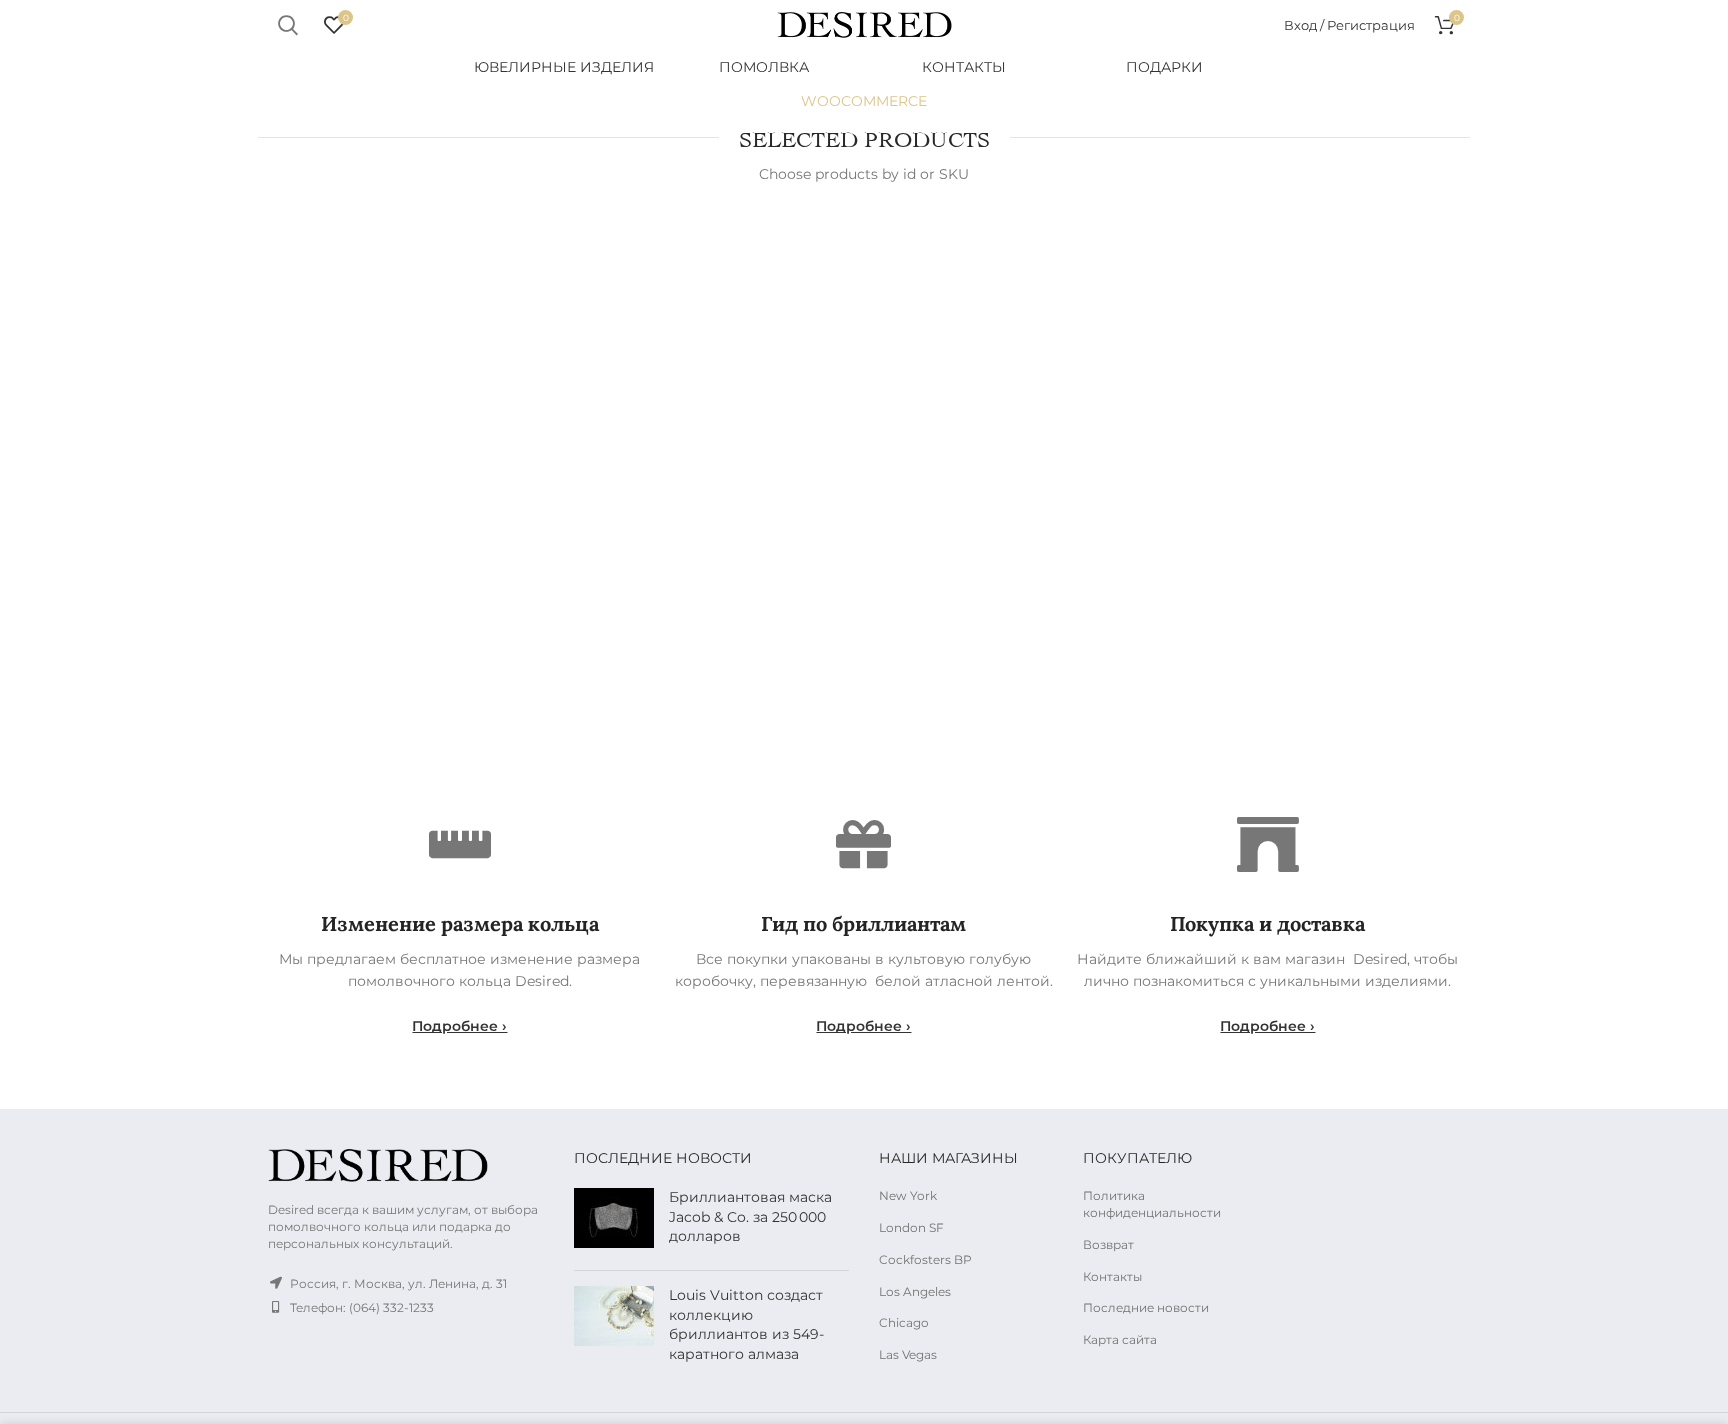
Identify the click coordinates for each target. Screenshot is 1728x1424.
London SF (911, 1227)
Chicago (904, 1322)
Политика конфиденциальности (1152, 1204)
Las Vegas (908, 1354)
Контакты (1112, 1276)
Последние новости (1146, 1307)
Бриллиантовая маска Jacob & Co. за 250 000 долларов (750, 1216)
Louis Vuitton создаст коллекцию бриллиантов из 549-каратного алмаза (746, 1324)
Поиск (287, 25)
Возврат (1108, 1244)
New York (908, 1195)
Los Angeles (915, 1291)
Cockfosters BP (925, 1259)
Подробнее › (459, 1026)
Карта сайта (1120, 1339)
